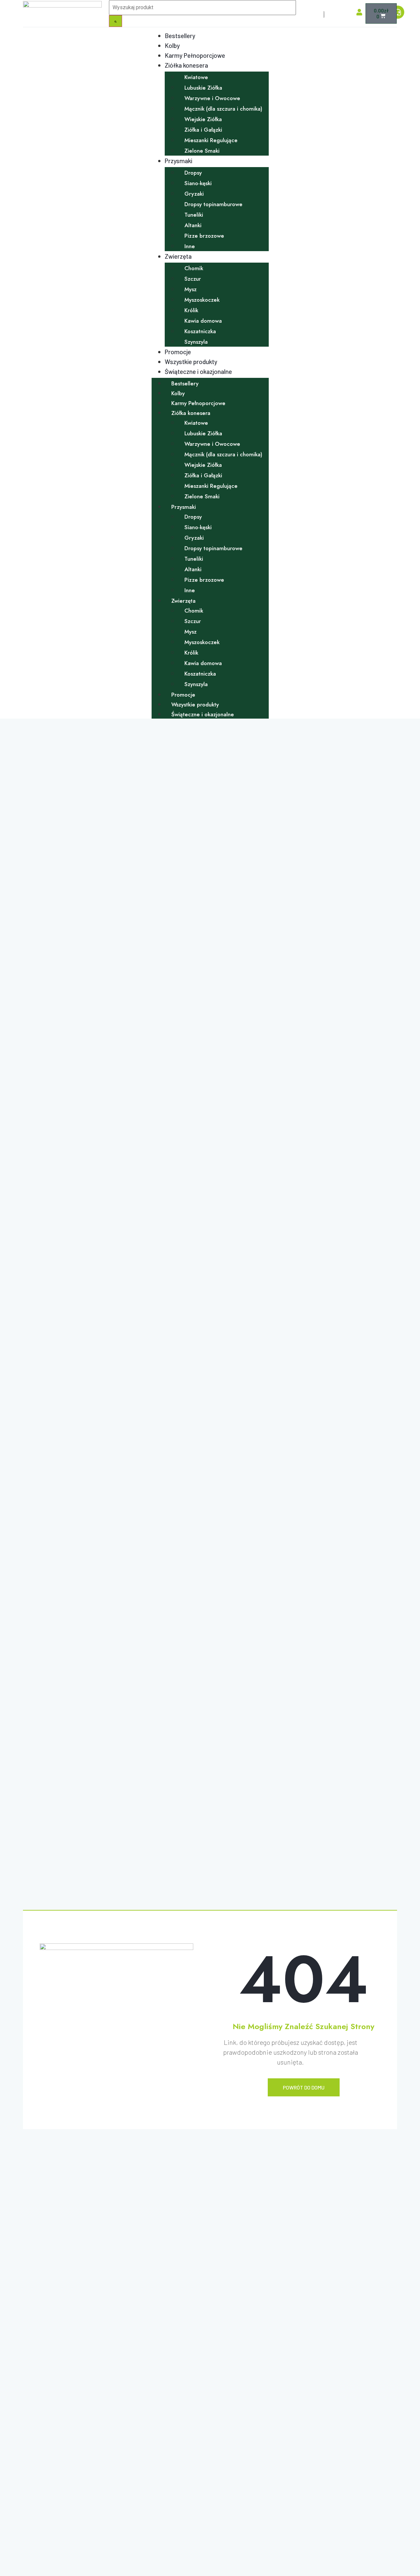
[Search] (115, 21)
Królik (191, 310)
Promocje (178, 352)
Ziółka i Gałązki (203, 130)
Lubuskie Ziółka (203, 88)
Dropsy (193, 173)
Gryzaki (194, 194)
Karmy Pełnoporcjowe (195, 55)
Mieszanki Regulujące (211, 140)
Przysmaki (178, 161)
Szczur (193, 279)
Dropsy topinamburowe (213, 204)
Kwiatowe (196, 77)
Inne (190, 246)
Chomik (194, 268)
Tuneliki (194, 215)
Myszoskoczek (202, 300)
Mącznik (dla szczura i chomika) (223, 109)
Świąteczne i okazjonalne (198, 371)
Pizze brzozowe (204, 236)
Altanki (193, 225)
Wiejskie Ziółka (203, 119)
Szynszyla (196, 342)
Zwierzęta (178, 256)
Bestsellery (180, 36)
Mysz (190, 289)
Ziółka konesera (186, 65)
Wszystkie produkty (191, 362)
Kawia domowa (203, 321)
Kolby (172, 45)
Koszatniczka (200, 331)
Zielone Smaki (202, 151)
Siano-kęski (198, 183)
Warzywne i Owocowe (212, 98)
